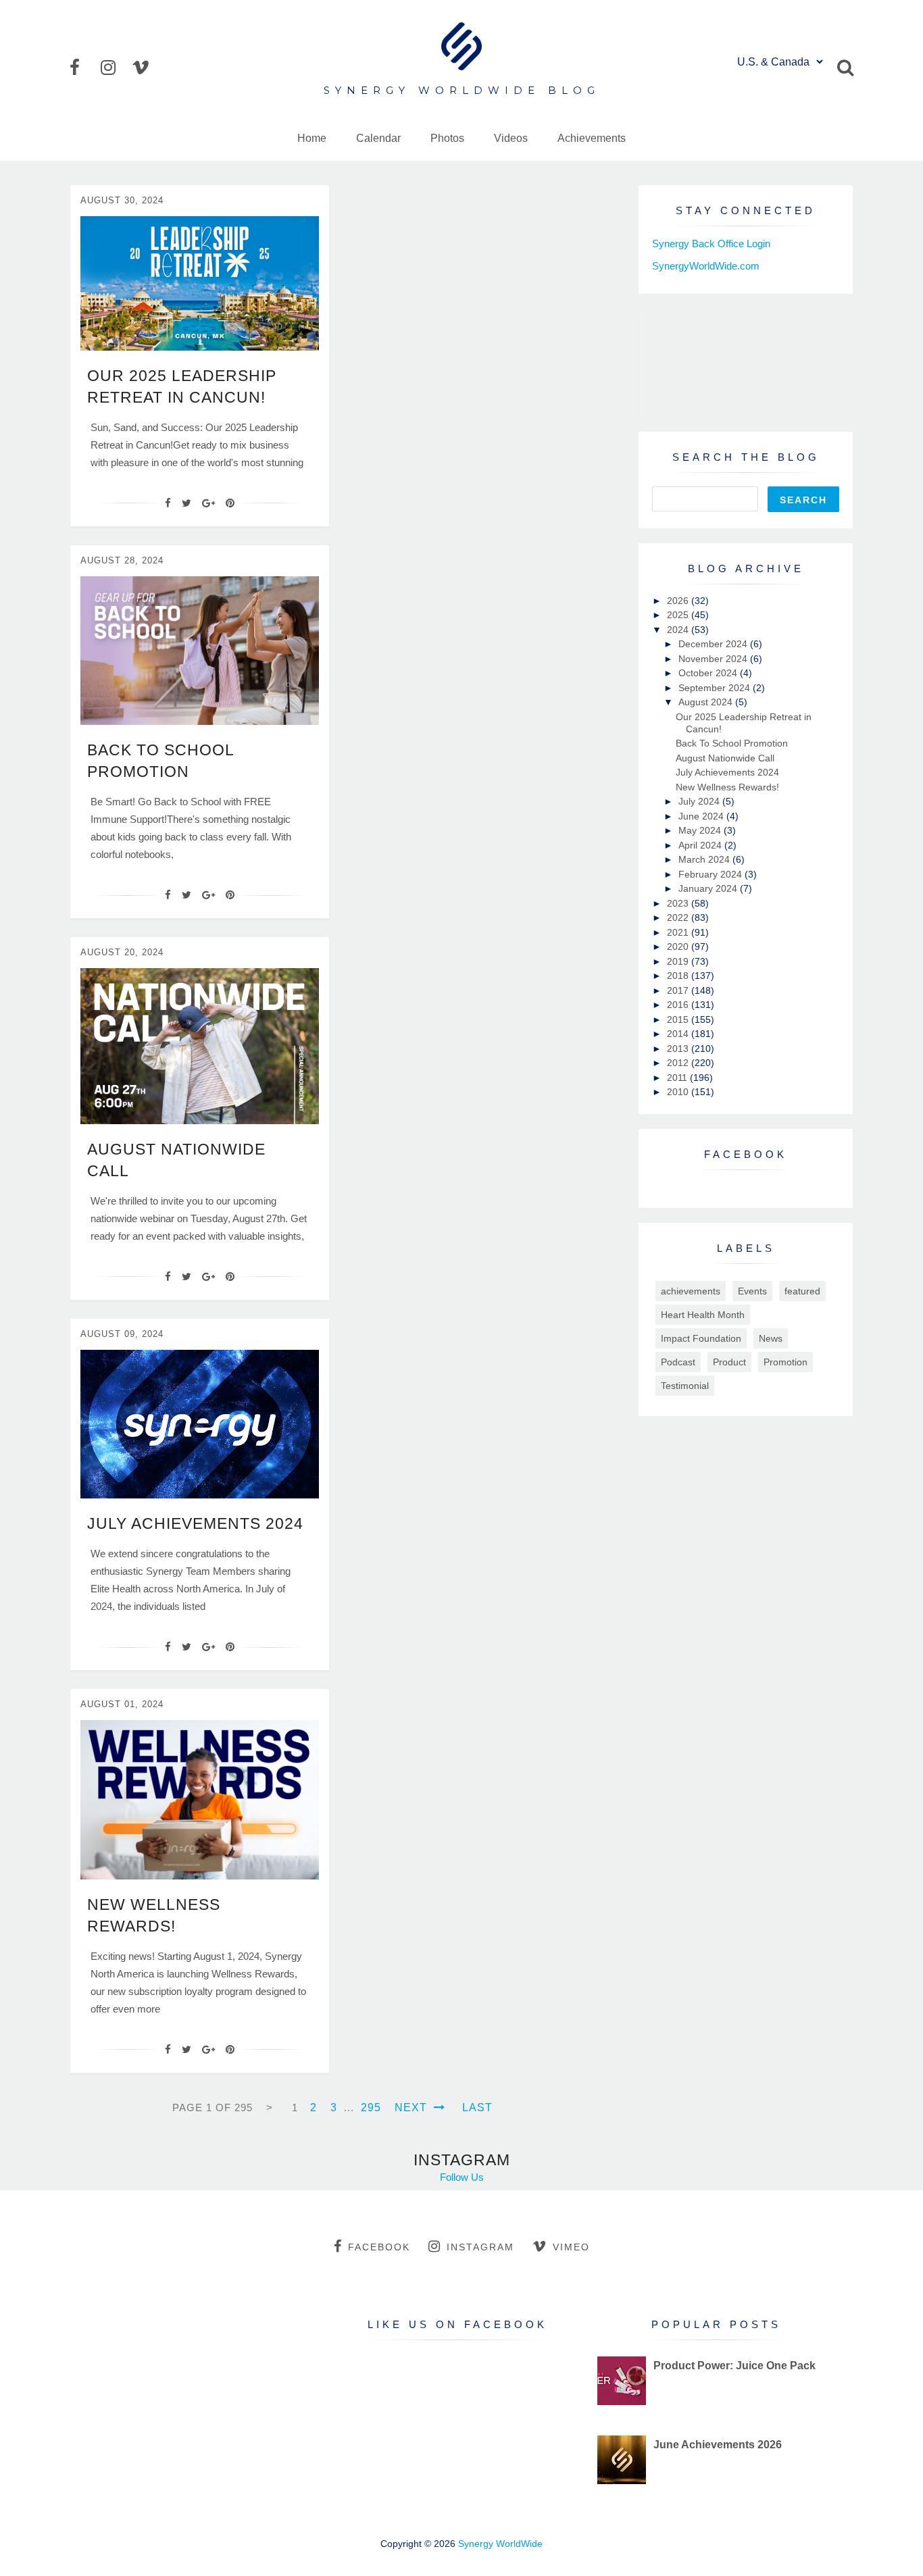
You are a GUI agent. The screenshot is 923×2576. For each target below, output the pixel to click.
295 (371, 2107)
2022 (679, 917)
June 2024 (702, 816)
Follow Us (462, 2177)
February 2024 (712, 874)
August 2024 (707, 702)
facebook (379, 2247)
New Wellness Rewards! (727, 787)
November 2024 (714, 659)
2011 (678, 1078)
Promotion (785, 1362)
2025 (679, 615)
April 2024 (701, 845)
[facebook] (84, 68)
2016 (679, 1005)
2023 (679, 903)
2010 (679, 1092)
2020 (679, 946)
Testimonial (685, 1386)
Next (413, 2107)
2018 (679, 976)
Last (477, 2107)
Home (312, 138)
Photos (447, 138)
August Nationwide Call (725, 758)
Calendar (378, 138)
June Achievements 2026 (718, 2445)
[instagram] (115, 68)
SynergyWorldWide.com (706, 266)
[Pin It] (230, 503)
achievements (691, 1291)
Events (752, 1291)
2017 (679, 990)
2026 (679, 601)
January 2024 (709, 888)
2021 (679, 932)
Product (729, 1362)
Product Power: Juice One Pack (734, 2366)
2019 (679, 961)
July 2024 (700, 801)
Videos (511, 138)
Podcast (678, 1362)
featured (802, 1291)
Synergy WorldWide (500, 2544)
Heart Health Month (703, 1315)
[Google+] (208, 503)
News (771, 1338)
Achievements (592, 138)
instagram (480, 2247)
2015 (679, 1019)
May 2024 (701, 830)
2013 (679, 1049)
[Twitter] (186, 503)
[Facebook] (168, 503)
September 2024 (716, 688)
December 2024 (714, 644)
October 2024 (709, 673)
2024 (679, 630)
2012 (679, 1063)
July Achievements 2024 (195, 1523)
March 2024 (705, 859)
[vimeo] (146, 68)
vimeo (571, 2247)
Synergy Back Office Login (711, 244)
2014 (679, 1034)
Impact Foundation (701, 1338)
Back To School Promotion (732, 743)
